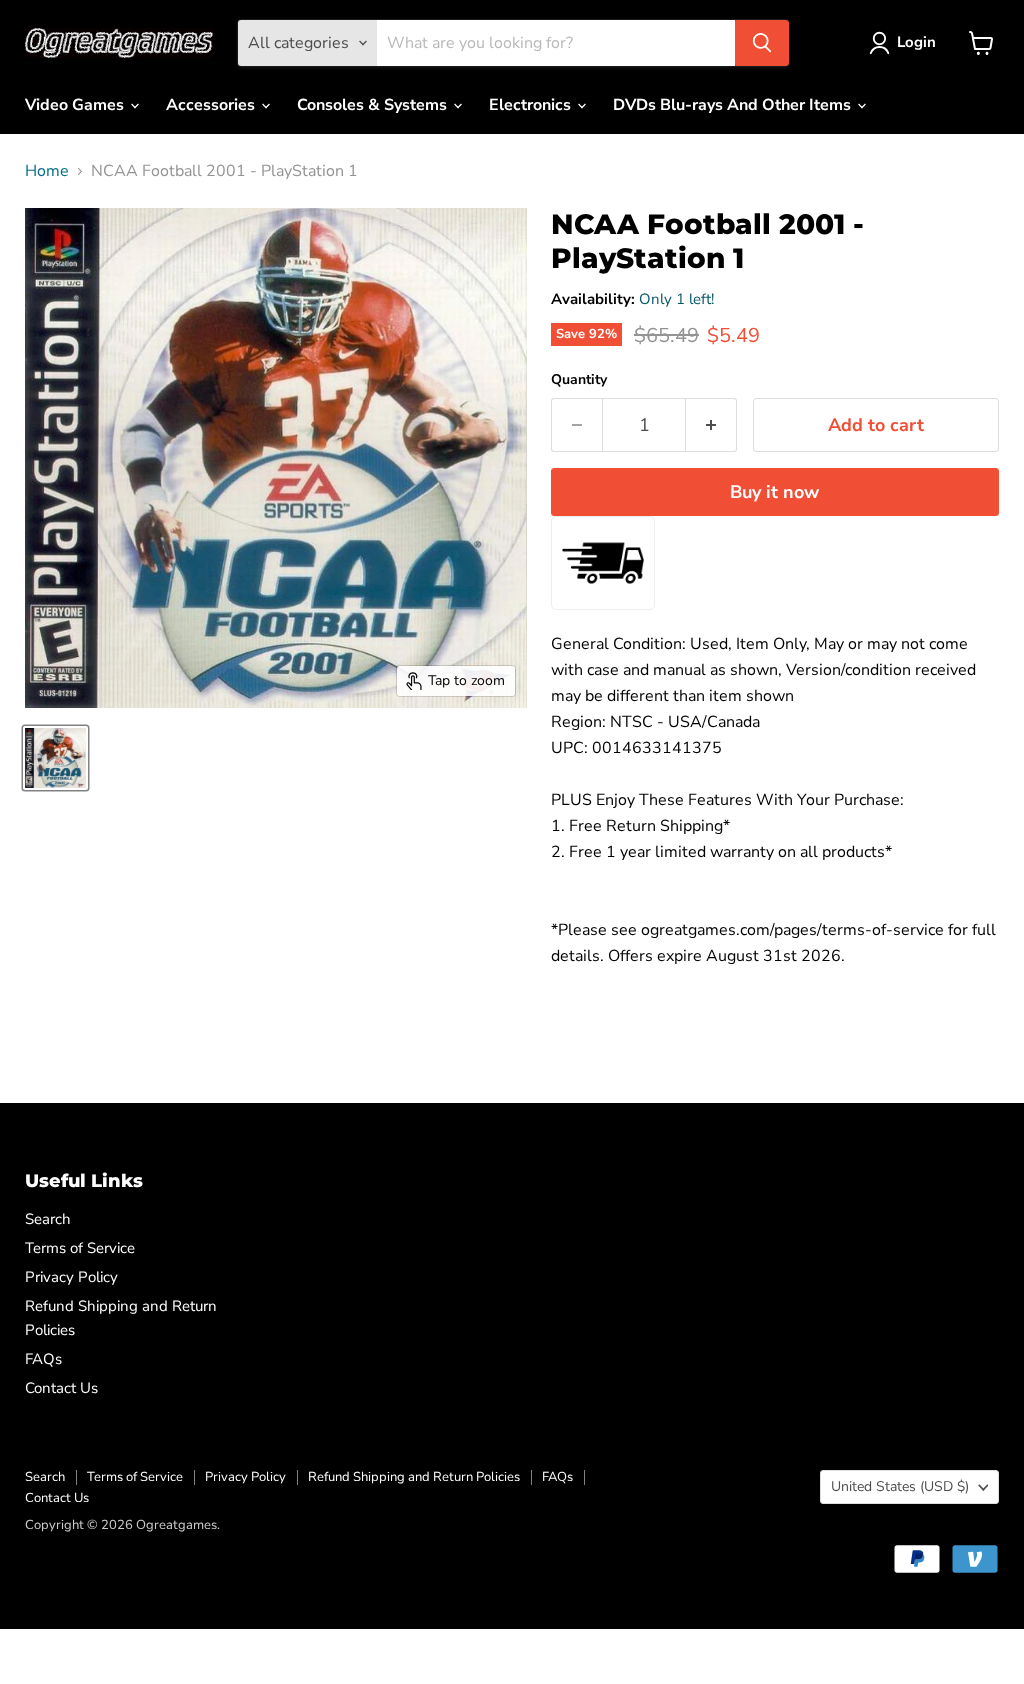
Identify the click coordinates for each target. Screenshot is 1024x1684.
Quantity (579, 380)
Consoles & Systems (374, 105)
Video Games (76, 105)
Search (48, 1219)
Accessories (212, 105)
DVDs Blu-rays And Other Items (734, 105)
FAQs (43, 1359)
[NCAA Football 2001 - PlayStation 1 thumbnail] (55, 758)
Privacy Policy (71, 1277)
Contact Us (61, 1388)
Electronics (532, 105)
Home (47, 171)
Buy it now (774, 492)
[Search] (762, 43)
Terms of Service (80, 1248)
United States (900, 1486)
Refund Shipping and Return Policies (414, 1477)
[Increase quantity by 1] (711, 425)
